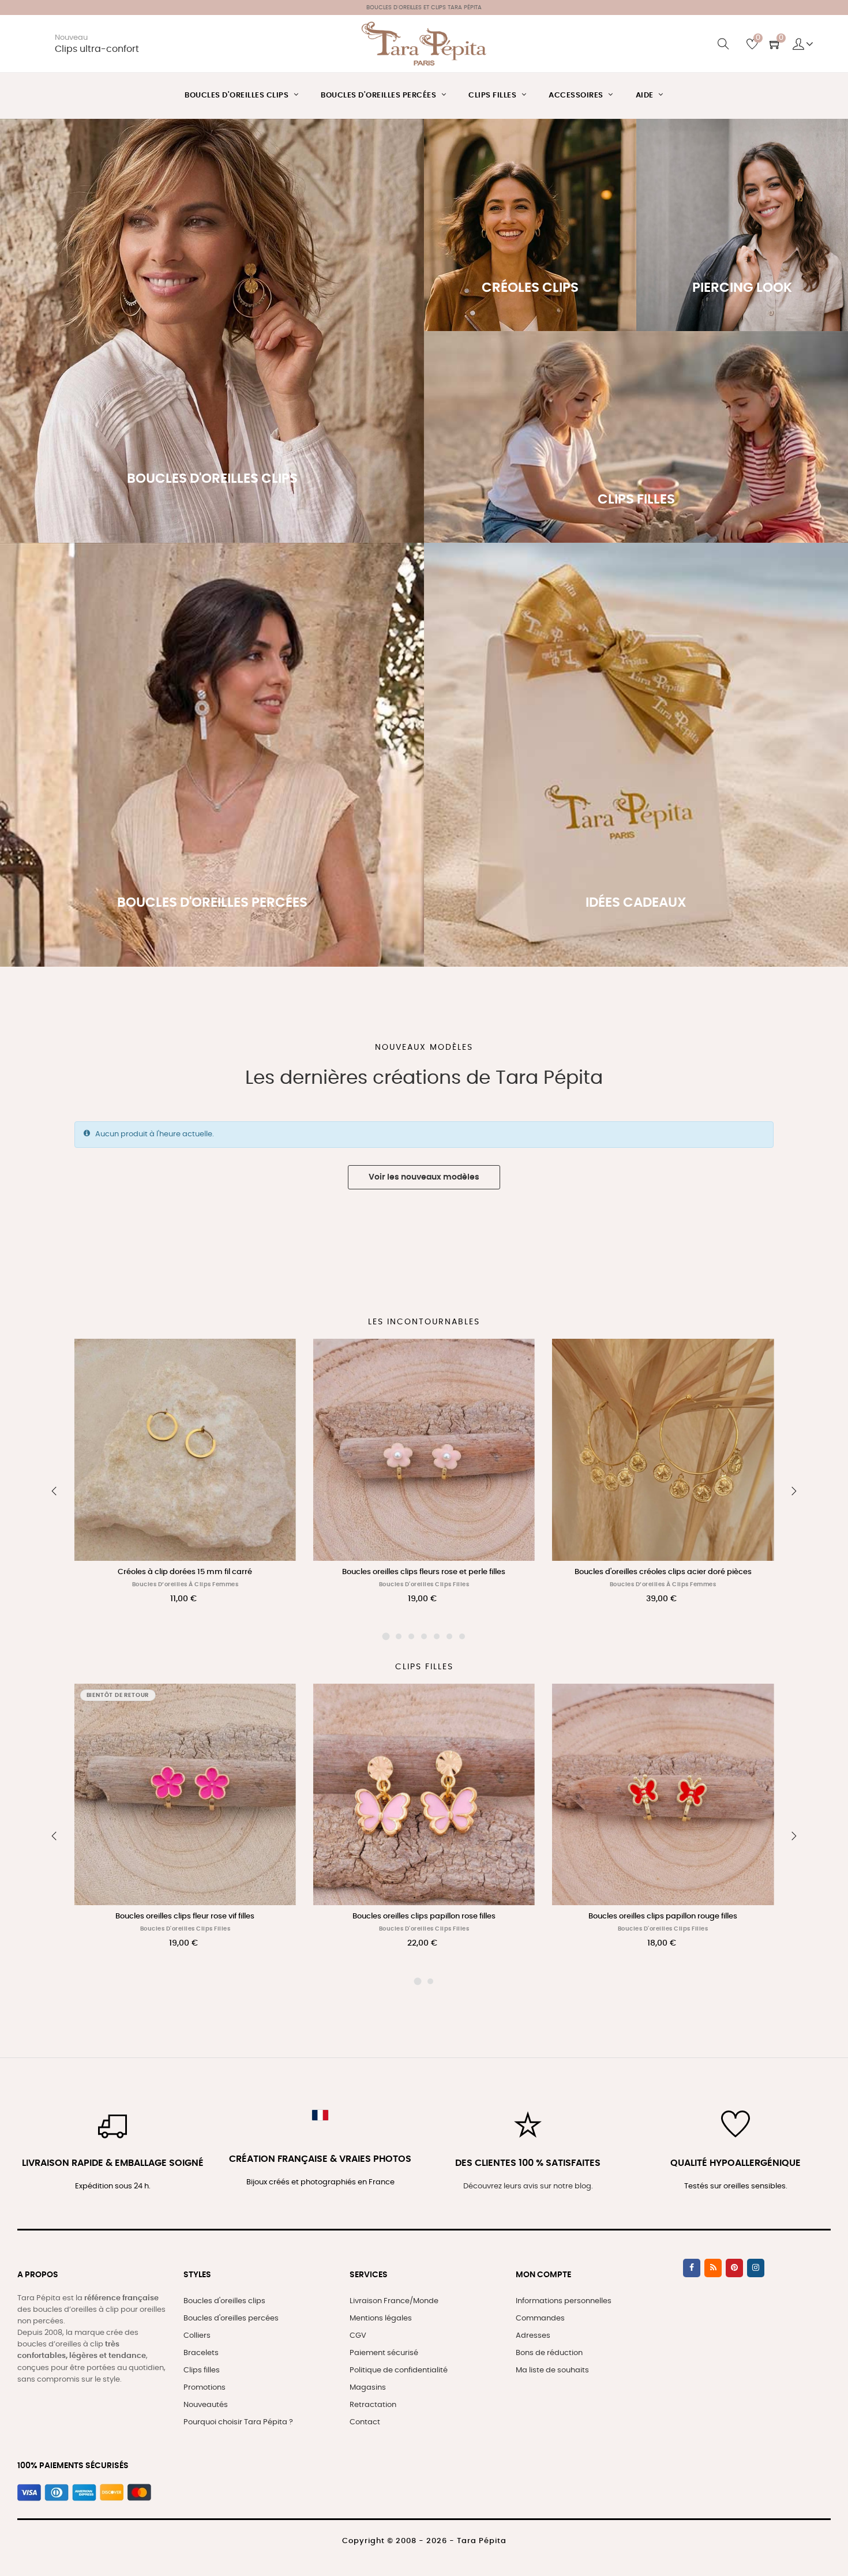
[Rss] (713, 2268)
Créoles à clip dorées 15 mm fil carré (185, 1572)
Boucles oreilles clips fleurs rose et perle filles (424, 1572)
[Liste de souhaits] (275, 1360)
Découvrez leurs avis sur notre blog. (528, 2186)
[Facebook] (692, 2268)
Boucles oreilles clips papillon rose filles (424, 1916)
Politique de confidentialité (399, 2370)
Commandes (540, 2318)
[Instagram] (756, 2268)
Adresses (533, 2336)
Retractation (373, 2405)
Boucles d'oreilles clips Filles (424, 1584)
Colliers (197, 2336)
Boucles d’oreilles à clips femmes (185, 1584)
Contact (365, 2422)
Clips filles (202, 2370)
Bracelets (201, 2353)
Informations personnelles (564, 2301)
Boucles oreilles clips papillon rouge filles (663, 1916)
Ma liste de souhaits (552, 2370)
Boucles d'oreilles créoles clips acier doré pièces (663, 1572)
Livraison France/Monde (394, 2301)
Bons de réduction (549, 2353)
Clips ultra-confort (97, 49)
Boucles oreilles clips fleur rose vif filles (185, 1916)
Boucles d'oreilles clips (224, 2301)
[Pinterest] (734, 2268)
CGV (358, 2336)
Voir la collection (212, 388)
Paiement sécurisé (384, 2353)
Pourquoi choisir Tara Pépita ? (238, 2422)
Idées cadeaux (636, 799)
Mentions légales (381, 2318)
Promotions (205, 2388)
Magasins (368, 2388)
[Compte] (803, 44)
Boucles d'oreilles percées (231, 2318)
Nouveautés (206, 2405)
